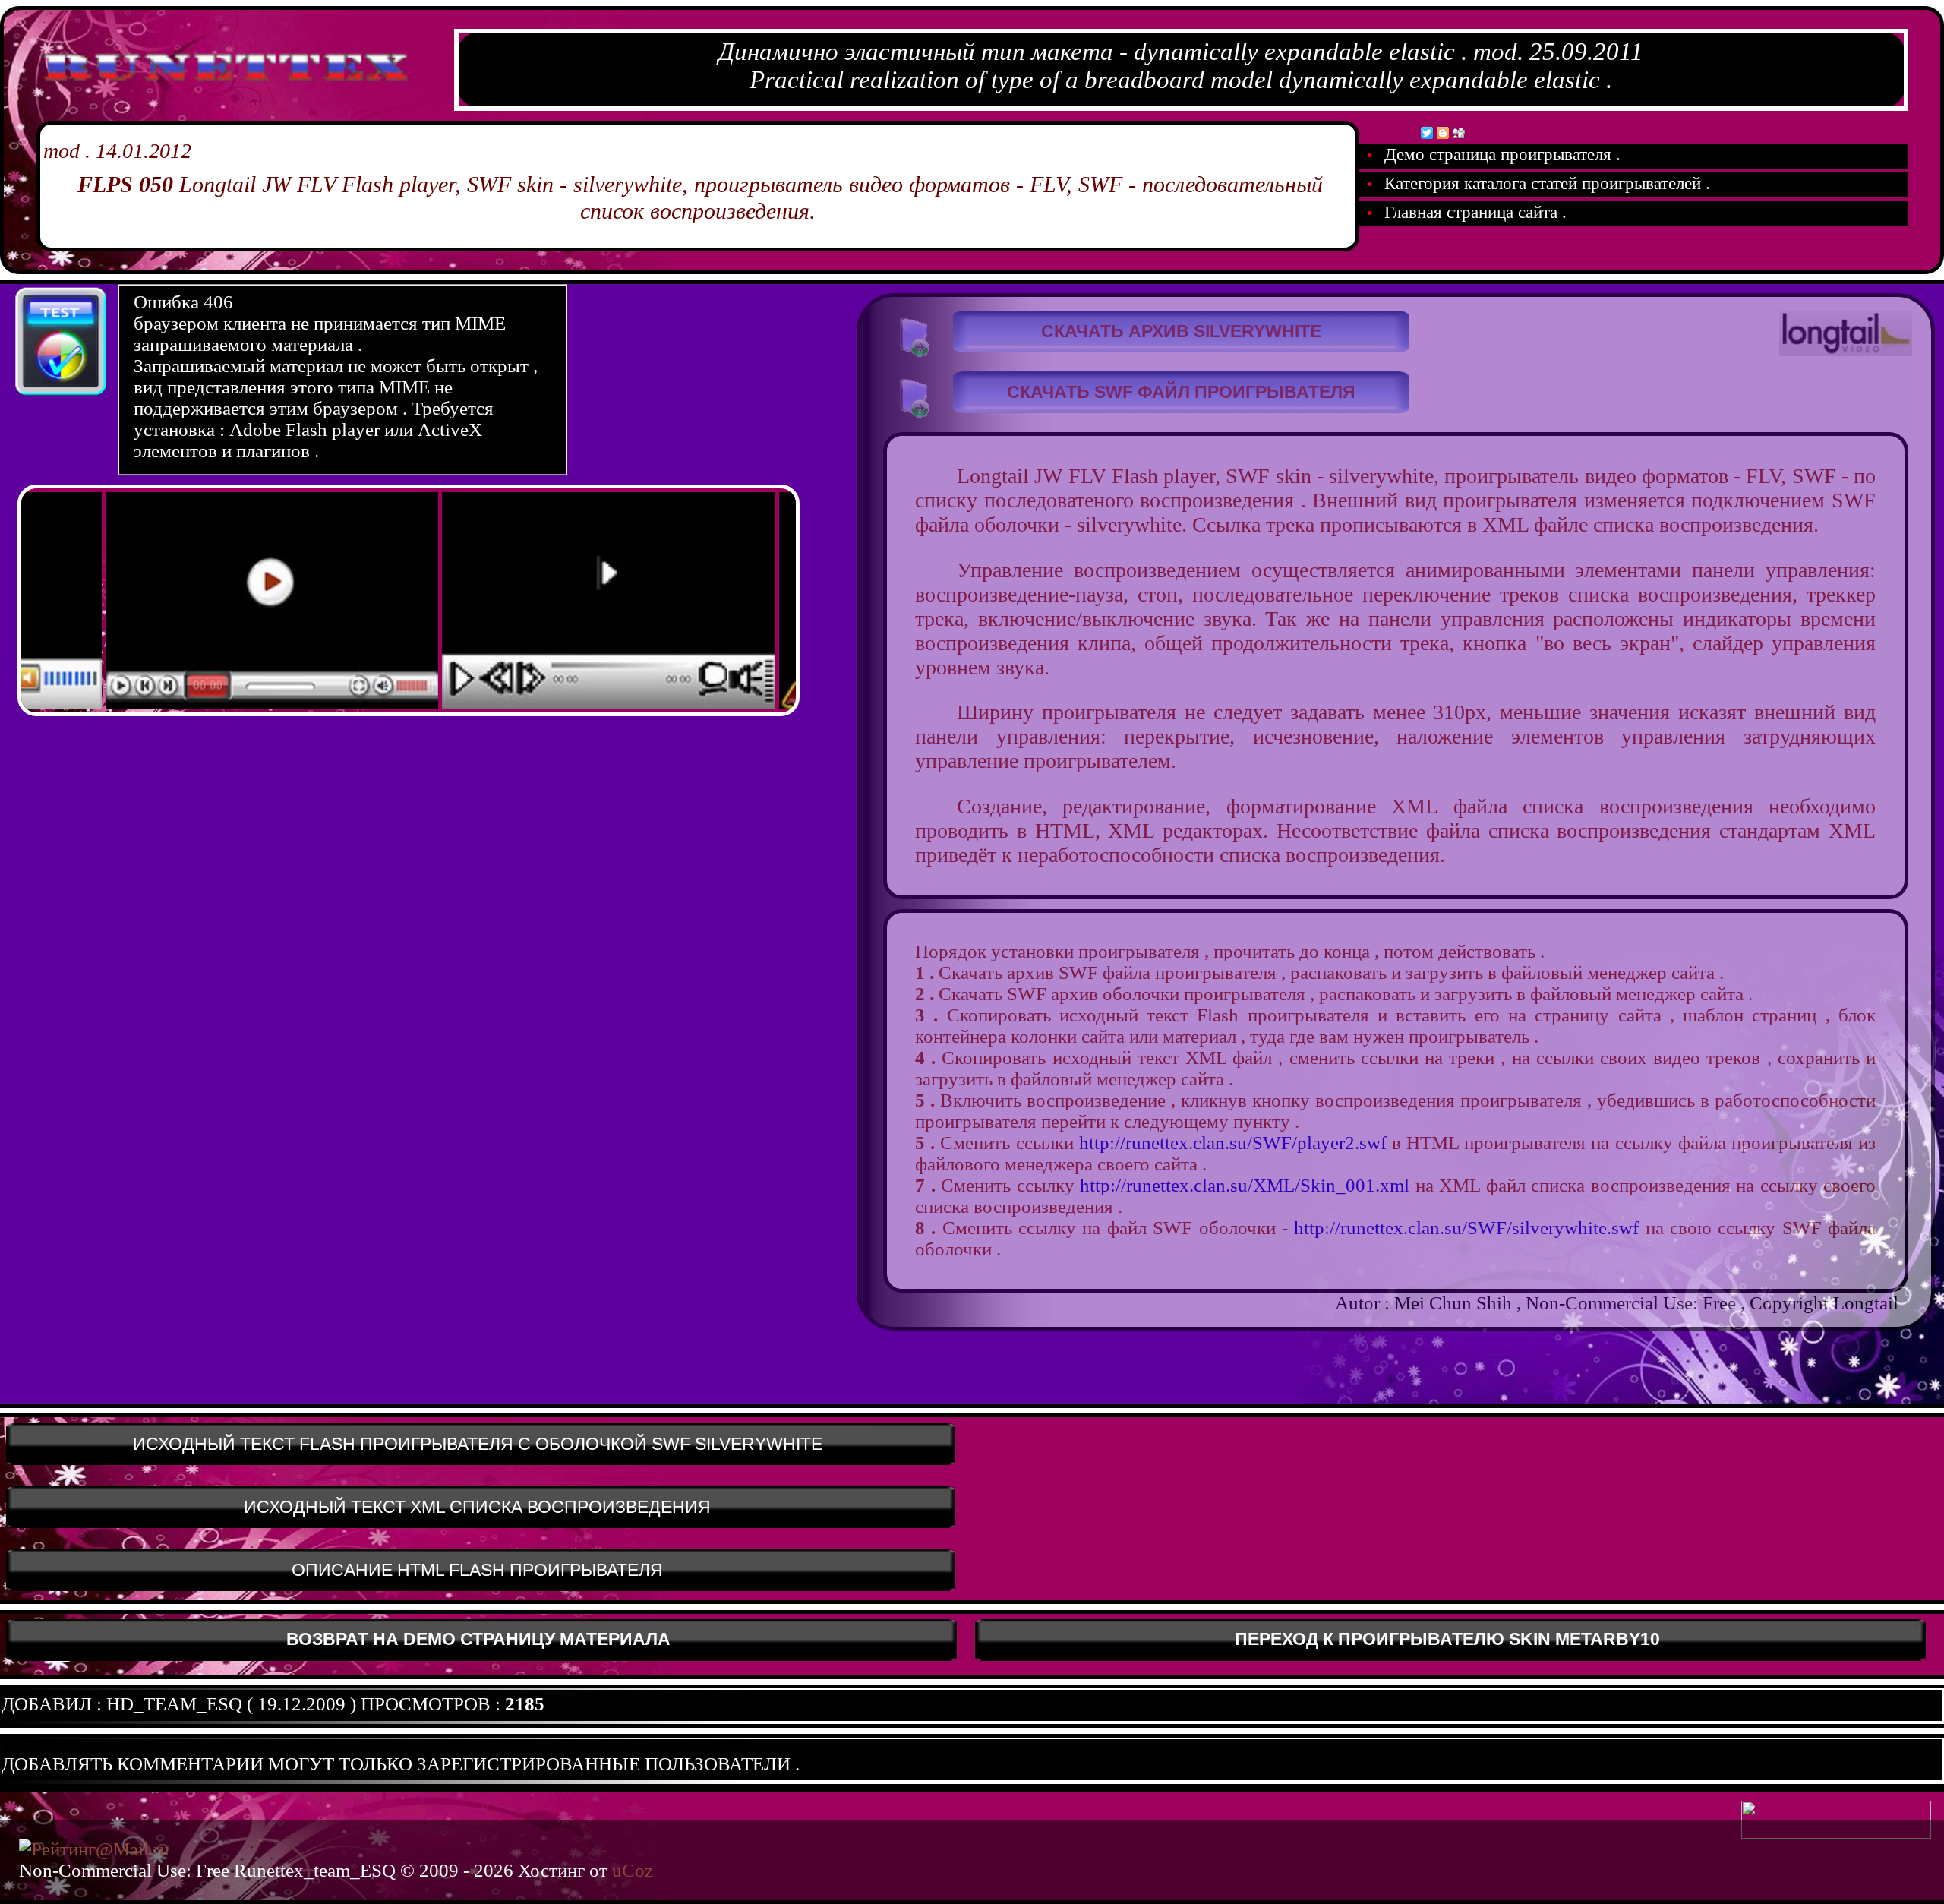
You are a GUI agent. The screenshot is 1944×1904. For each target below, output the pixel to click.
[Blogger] (1443, 133)
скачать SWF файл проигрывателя (1181, 392)
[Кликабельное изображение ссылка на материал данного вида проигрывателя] (213, 706)
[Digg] (1459, 133)
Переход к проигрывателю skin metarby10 (1447, 1639)
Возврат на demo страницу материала (478, 1639)
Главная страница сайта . (1473, 212)
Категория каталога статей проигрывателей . (1545, 183)
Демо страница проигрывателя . (1500, 155)
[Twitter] (1427, 133)
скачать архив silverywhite (1181, 332)
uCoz (633, 1870)
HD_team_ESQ (174, 1704)
